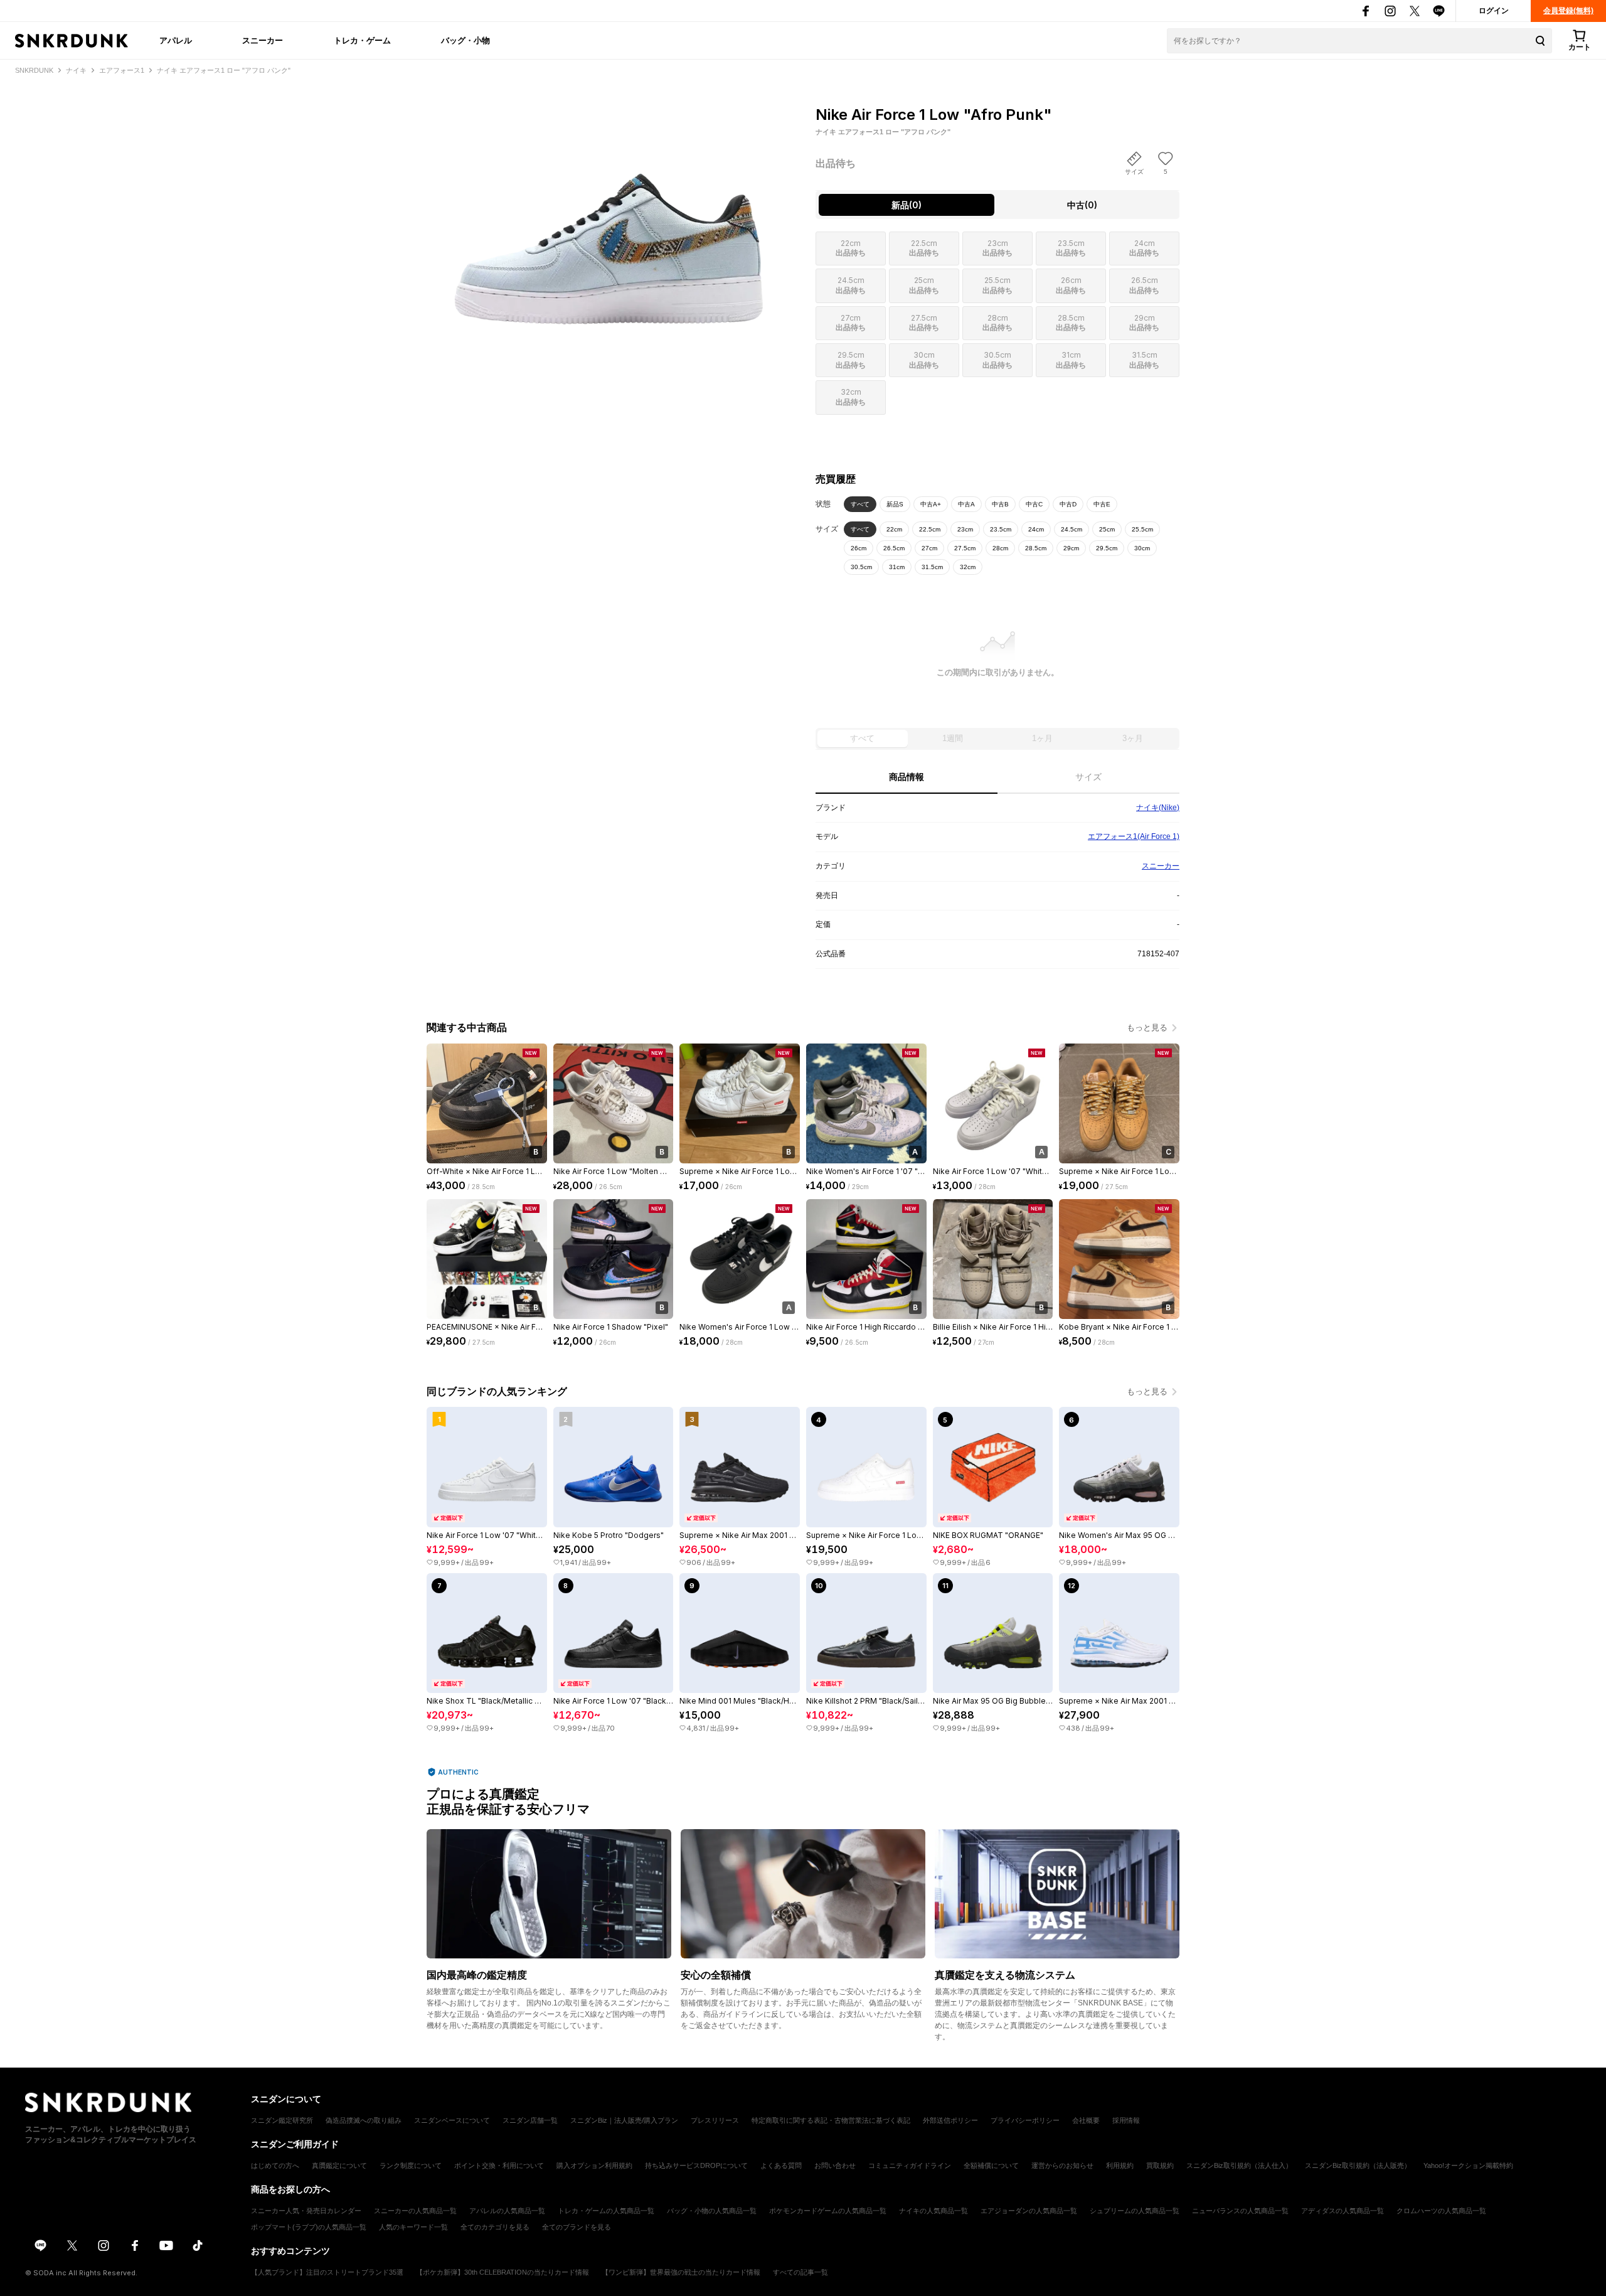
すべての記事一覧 (800, 2272)
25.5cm (1142, 529)
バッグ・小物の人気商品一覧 (712, 2211)
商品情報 (907, 777)
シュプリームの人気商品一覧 (1135, 2211)
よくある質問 (781, 2165)
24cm (1036, 529)
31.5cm (932, 567)
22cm (894, 529)
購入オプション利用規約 (594, 2165)
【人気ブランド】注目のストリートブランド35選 (327, 2272)
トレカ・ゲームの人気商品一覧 (606, 2211)
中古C (1034, 504)
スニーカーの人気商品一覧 (415, 2211)
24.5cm (1072, 529)
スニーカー (263, 40)
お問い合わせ (835, 2165)
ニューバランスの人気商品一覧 (1240, 2211)
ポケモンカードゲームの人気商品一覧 (828, 2211)
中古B (1000, 504)
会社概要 (1086, 2120)
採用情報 (1126, 2120)
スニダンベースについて (452, 2120)
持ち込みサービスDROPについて (696, 2165)
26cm (859, 548)
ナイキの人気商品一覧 (933, 2211)
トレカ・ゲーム (362, 40)
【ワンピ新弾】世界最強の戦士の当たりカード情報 (681, 2272)
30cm (1142, 548)
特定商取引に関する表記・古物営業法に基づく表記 (831, 2120)
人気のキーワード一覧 (413, 2227)
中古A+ (931, 504)
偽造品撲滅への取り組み (364, 2120)
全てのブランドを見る (577, 2227)
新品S (895, 504)
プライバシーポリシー (1025, 2120)
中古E (1102, 504)
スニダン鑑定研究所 (282, 2120)
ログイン (1494, 11)
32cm (968, 567)
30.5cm (861, 567)
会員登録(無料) (1568, 11)
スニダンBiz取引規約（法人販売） (1358, 2165)
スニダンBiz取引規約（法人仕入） (1239, 2165)
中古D (1068, 504)
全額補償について (991, 2165)
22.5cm (930, 529)
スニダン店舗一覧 (530, 2120)
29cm (1071, 548)
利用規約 (1120, 2165)
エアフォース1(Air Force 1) (1134, 836)
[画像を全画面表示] (609, 214)
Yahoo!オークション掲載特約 (1468, 2165)
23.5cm (1001, 529)
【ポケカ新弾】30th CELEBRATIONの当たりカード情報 (503, 2272)
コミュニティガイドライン (910, 2165)
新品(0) (907, 205)
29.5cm (1107, 548)
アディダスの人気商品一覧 (1343, 2211)
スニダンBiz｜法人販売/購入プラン (624, 2120)
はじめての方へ (275, 2165)
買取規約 (1160, 2165)
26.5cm (894, 548)
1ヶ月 (1042, 738)
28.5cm (1036, 548)
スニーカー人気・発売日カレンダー (306, 2211)
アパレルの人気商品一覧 (507, 2211)
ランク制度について (411, 2165)
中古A (966, 504)
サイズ (1088, 777)
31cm (897, 567)
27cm (929, 548)
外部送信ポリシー (950, 2120)
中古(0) (1082, 205)
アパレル (176, 40)
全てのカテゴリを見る (495, 2227)
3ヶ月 (1133, 738)
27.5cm (965, 548)
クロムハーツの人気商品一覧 (1441, 2211)
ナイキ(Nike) (1158, 808)
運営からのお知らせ (1062, 2165)
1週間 (953, 738)
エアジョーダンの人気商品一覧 (1029, 2211)
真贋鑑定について (339, 2165)
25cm (1107, 529)
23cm (965, 529)
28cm (1000, 548)
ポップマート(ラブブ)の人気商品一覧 (309, 2227)
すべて (860, 504)
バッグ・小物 (465, 40)
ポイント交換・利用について (499, 2165)
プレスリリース (715, 2120)
